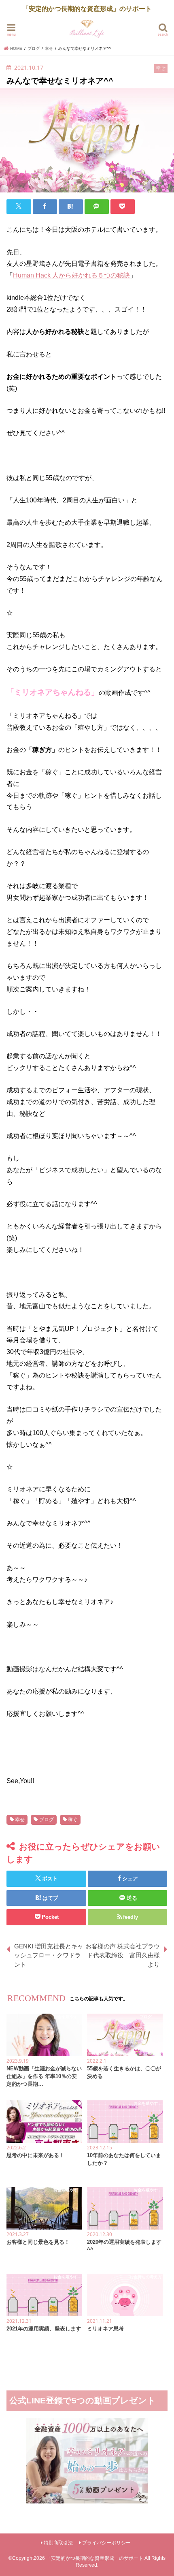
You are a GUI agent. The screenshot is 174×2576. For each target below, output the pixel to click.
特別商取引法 (58, 2543)
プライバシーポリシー (106, 2543)
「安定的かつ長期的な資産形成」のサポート (95, 2558)
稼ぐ (73, 1820)
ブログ (47, 1820)
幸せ (20, 1820)
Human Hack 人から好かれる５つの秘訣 (71, 275)
